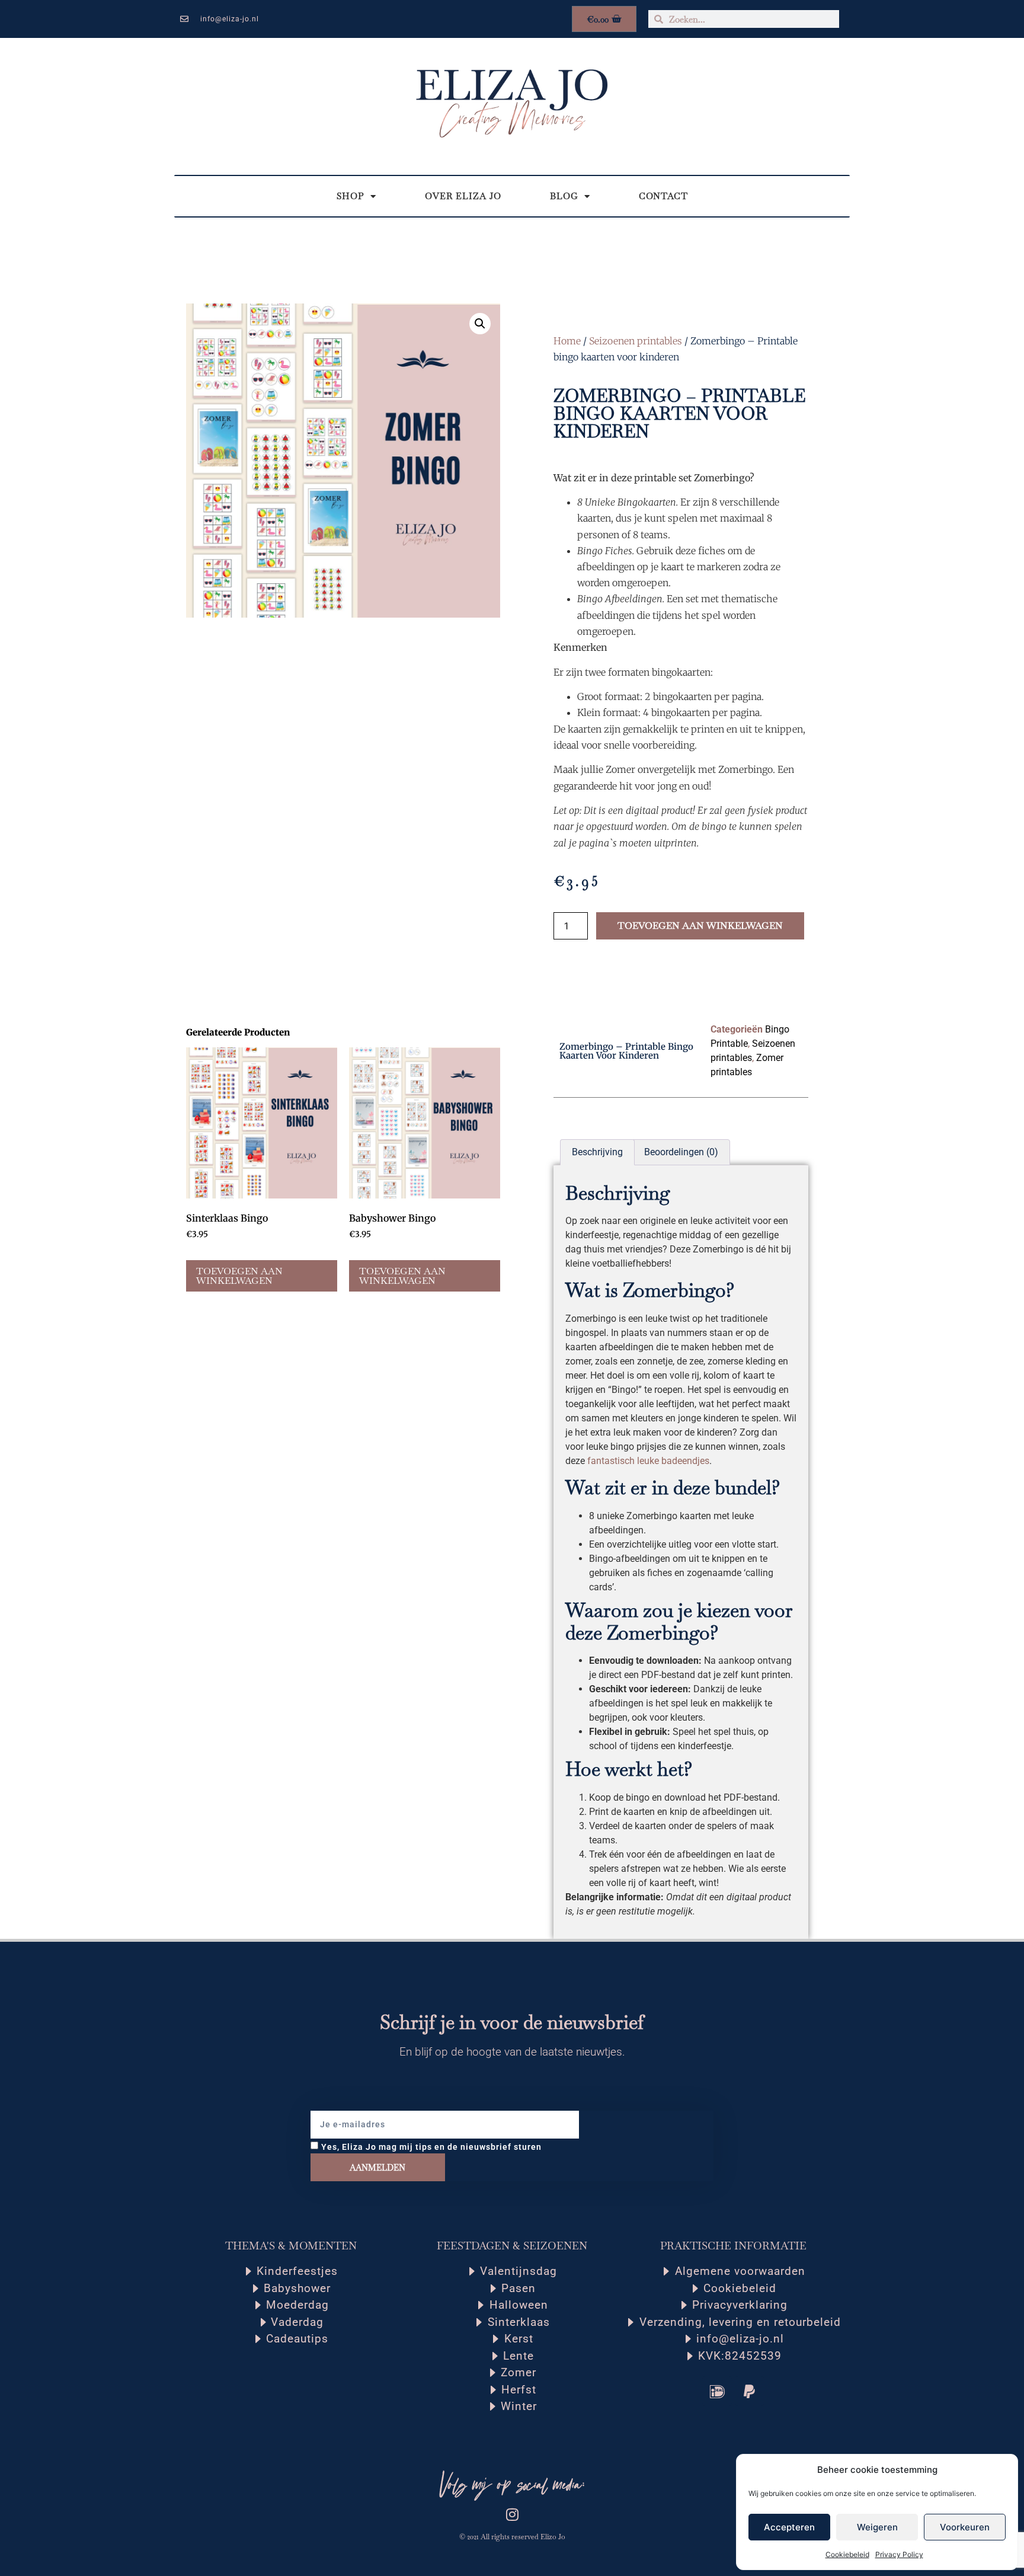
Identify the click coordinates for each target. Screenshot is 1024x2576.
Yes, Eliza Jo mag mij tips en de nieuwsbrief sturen (431, 2147)
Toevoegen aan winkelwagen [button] (239, 1276)
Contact (663, 196)
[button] (480, 324)
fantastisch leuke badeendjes (648, 1461)
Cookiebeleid (847, 2554)
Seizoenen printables (636, 341)
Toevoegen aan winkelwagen (700, 926)
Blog (564, 196)
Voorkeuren (965, 2527)
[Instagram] (512, 2514)
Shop (351, 196)
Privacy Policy (899, 2554)
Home (567, 341)
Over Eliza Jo (463, 196)
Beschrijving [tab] (597, 1152)
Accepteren (789, 2527)
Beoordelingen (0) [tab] (681, 1152)
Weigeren (877, 2527)
